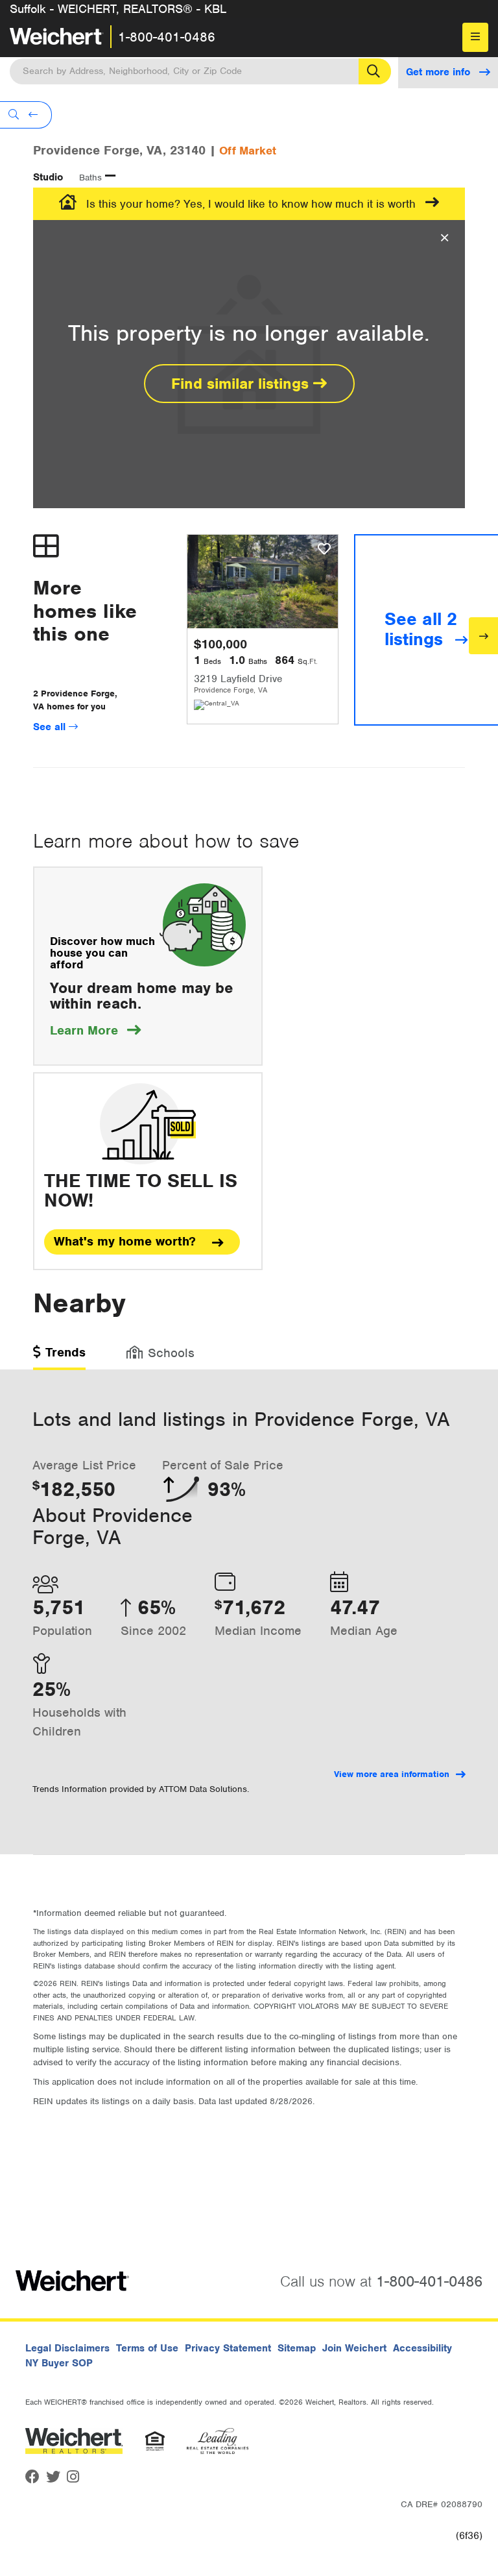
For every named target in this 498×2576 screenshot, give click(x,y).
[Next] (483, 636)
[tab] (59, 1357)
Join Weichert (354, 2348)
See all (51, 727)
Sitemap (297, 2348)
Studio (48, 177)
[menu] (475, 37)
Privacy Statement (228, 2348)
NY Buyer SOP (59, 2363)
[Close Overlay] (445, 238)
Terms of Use (147, 2348)
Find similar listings (242, 384)
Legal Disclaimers (67, 2348)
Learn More (95, 1030)
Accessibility (422, 2348)
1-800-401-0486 (167, 37)
